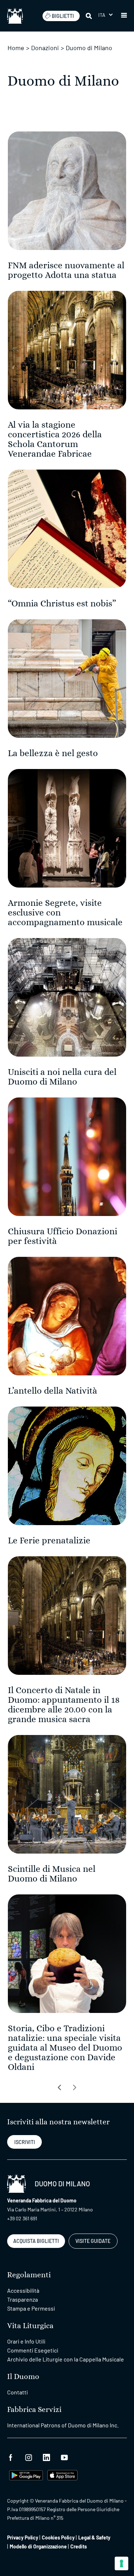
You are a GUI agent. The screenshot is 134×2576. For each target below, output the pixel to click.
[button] (105, 15)
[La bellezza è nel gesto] (67, 678)
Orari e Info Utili (26, 2341)
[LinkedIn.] (46, 2457)
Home (16, 48)
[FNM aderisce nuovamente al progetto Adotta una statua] (67, 190)
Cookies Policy (58, 2537)
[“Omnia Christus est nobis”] (67, 528)
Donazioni (45, 48)
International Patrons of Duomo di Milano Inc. (63, 2425)
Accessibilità (23, 2290)
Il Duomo (23, 2377)
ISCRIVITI (25, 2142)
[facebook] (11, 2457)
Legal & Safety (94, 2537)
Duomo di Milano (89, 48)
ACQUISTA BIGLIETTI (36, 2241)
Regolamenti (29, 2275)
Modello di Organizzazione (38, 2546)
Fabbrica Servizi (34, 2410)
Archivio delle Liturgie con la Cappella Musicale (66, 2359)
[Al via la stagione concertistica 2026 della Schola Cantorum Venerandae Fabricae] (67, 349)
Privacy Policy (23, 2537)
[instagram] (29, 2457)
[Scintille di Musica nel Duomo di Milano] (67, 1794)
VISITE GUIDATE (93, 2241)
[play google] (26, 2474)
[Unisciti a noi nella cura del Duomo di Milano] (67, 997)
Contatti (18, 2392)
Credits (79, 2546)
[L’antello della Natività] (67, 1315)
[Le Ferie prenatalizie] (67, 1465)
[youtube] (64, 2457)
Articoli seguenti (59, 2087)
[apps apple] (62, 2474)
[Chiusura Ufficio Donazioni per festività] (67, 1156)
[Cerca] (89, 16)
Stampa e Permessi (31, 2308)
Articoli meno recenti (75, 2087)
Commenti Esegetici (33, 2350)
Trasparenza (23, 2299)
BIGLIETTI (63, 16)
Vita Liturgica (30, 2326)
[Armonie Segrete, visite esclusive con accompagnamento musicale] (67, 828)
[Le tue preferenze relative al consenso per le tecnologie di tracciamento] (121, 2563)
